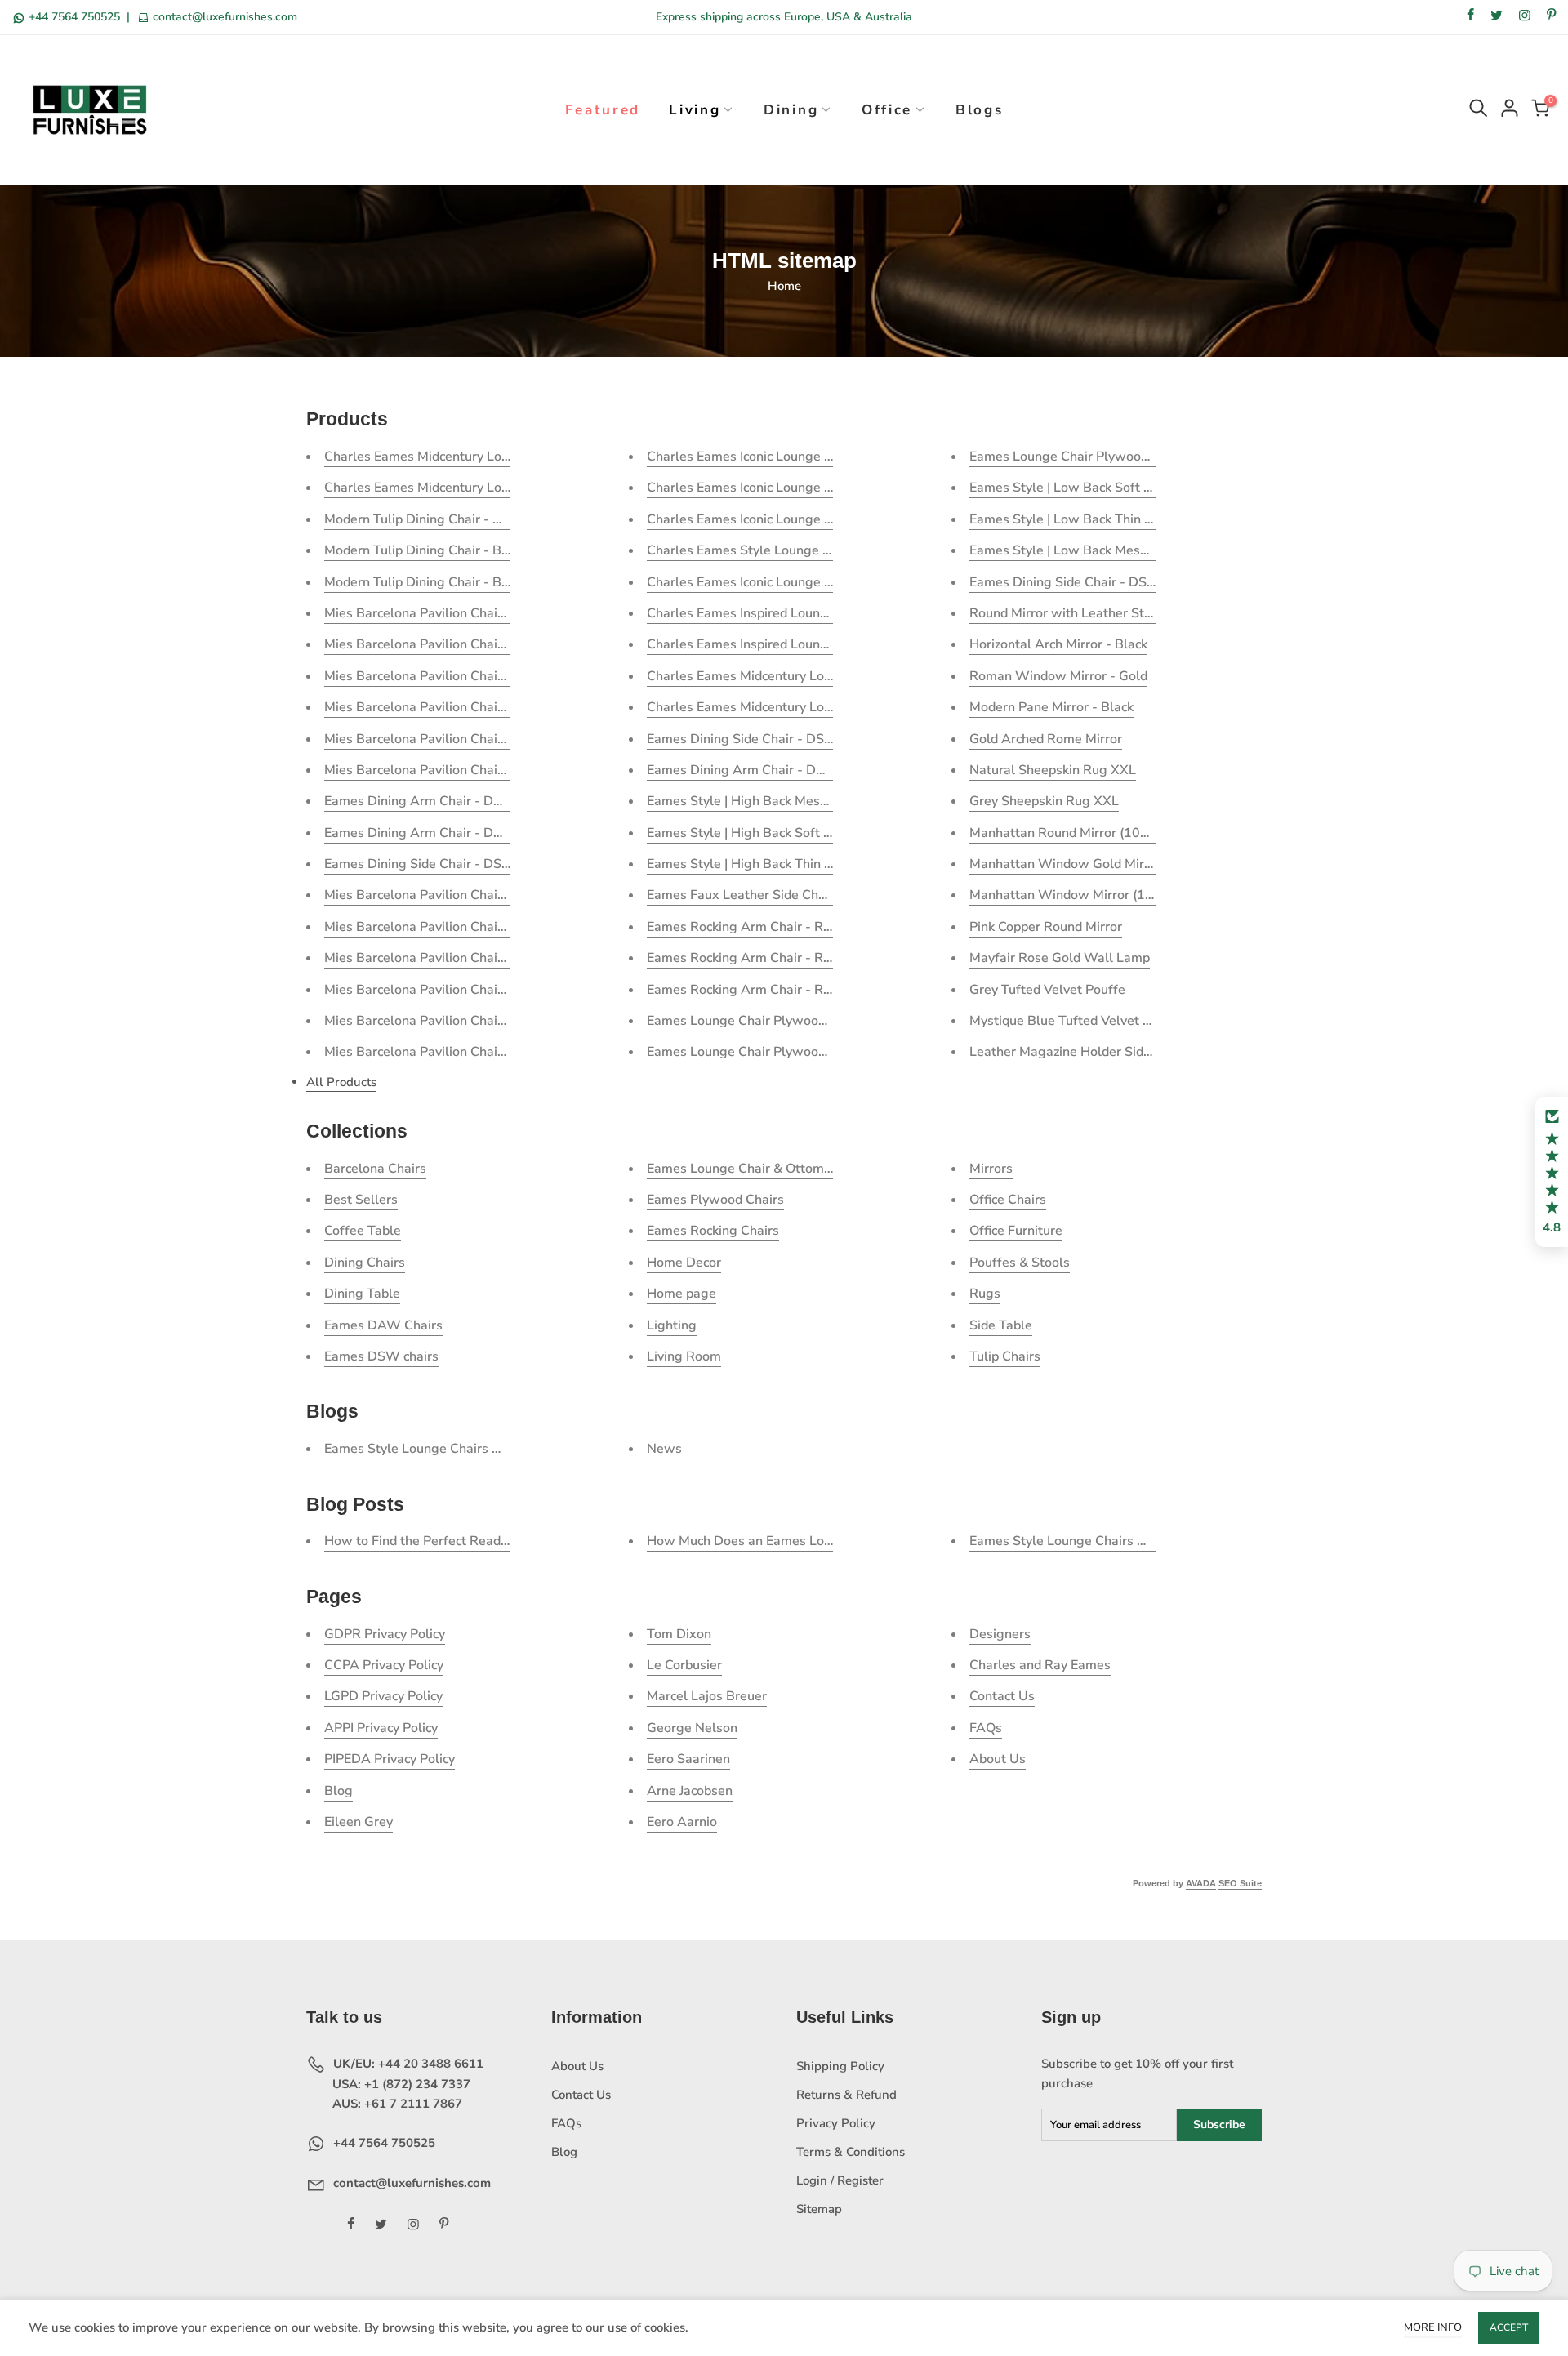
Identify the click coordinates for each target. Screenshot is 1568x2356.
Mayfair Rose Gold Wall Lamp (1060, 958)
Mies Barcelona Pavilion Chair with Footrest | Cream (480, 770)
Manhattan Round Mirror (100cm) (1069, 833)
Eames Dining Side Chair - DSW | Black (764, 739)
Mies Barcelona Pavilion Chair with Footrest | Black (477, 644)
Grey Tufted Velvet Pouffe (1047, 990)
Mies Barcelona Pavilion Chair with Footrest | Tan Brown (493, 707)
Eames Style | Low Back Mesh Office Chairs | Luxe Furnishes (1149, 550)
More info (1433, 2327)
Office (887, 110)
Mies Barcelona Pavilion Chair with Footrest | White (479, 739)
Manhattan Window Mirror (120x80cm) (1088, 895)
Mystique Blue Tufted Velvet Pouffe (1076, 1021)
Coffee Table (363, 1231)
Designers (1000, 1634)
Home (784, 286)
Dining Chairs (365, 1263)
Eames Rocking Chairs (713, 1231)
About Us (998, 1759)
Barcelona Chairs (375, 1169)
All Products (341, 1082)
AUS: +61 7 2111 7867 (396, 2104)
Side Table (1001, 1325)
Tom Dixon (679, 1634)
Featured (603, 110)
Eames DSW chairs (381, 1356)
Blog (339, 1791)
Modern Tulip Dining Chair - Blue (422, 550)
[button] (1552, 1172)
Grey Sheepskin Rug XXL (1044, 801)
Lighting (672, 1325)
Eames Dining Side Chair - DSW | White (444, 864)
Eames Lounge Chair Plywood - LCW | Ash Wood (794, 1021)
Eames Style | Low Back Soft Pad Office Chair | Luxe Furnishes (1155, 488)
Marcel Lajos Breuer (707, 1696)
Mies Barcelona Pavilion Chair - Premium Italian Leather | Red (508, 927)
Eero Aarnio (682, 1822)
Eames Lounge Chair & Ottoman (743, 1169)
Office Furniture (1016, 1231)
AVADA (1201, 1883)
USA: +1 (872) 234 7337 (400, 2084)
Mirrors (991, 1169)
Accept (1509, 2327)
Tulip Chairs (1005, 1356)
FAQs (986, 1728)
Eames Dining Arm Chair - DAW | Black (764, 770)
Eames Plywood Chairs (715, 1200)
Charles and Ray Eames (1040, 1665)
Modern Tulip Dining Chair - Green (427, 519)
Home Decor (684, 1263)
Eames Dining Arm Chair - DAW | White (444, 801)
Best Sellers (361, 1200)
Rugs (985, 1294)
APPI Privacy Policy (381, 1728)
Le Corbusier (684, 1665)
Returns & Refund (846, 2095)
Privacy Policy (836, 2123)
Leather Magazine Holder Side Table (1078, 1052)
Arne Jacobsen (690, 1791)
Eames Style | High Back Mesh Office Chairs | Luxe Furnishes (827, 801)
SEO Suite (1240, 1883)
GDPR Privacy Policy (385, 1634)
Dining (791, 110)
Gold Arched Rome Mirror (1046, 739)
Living (695, 110)
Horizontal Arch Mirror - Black (1058, 644)
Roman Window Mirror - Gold (1058, 676)
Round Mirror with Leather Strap (1067, 613)
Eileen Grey (359, 1822)
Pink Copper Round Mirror (1046, 927)
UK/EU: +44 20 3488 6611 (407, 2064)
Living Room (684, 1356)
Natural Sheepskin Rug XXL (1053, 770)
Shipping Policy (840, 2066)
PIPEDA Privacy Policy (390, 1759)
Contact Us (1002, 1696)
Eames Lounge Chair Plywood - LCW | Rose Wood (797, 1052)
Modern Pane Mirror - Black (1051, 707)
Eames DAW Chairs (383, 1325)
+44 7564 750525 (74, 17)
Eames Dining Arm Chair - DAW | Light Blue (457, 833)
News (664, 1449)
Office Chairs (1008, 1200)
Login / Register (840, 2180)
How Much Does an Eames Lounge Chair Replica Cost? (810, 1541)
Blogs (980, 110)
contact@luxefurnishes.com (223, 17)
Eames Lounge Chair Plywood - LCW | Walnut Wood (1127, 457)
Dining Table (362, 1294)
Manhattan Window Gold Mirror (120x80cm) (1104, 864)
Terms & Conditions (851, 2152)
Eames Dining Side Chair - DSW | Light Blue (1101, 582)
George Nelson (692, 1728)
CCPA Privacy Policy (384, 1665)
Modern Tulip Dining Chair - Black (425, 582)
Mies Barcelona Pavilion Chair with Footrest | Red (472, 676)
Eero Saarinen (688, 1759)
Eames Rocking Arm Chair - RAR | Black (766, 927)
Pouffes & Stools (1020, 1263)
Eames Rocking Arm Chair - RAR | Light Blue (780, 958)
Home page (682, 1294)
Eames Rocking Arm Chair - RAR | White (768, 990)
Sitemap (819, 2209)
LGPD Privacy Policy (383, 1696)
